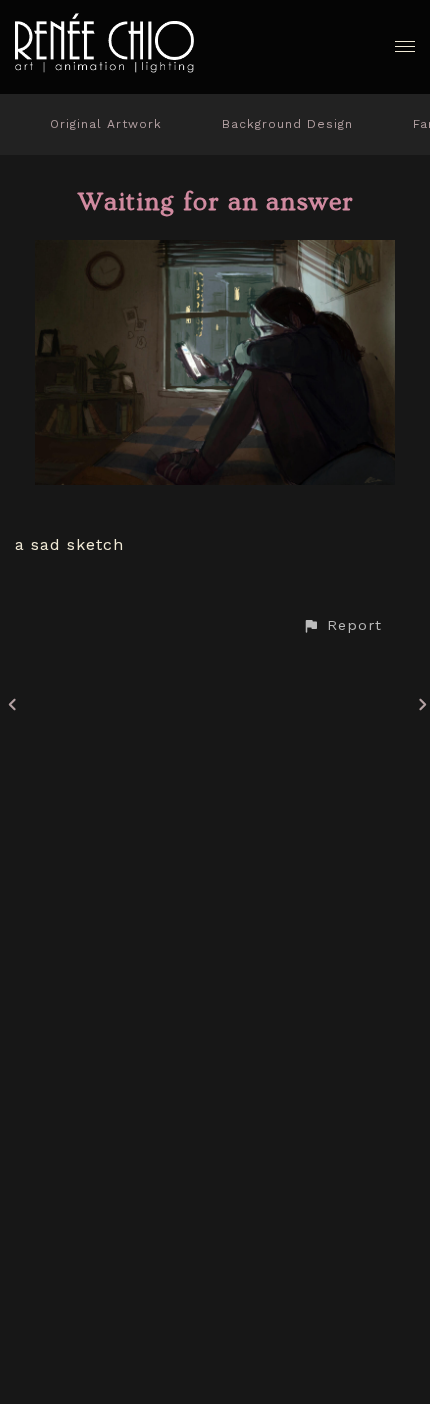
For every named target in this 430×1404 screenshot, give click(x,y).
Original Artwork (106, 124)
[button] (342, 625)
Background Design (287, 124)
